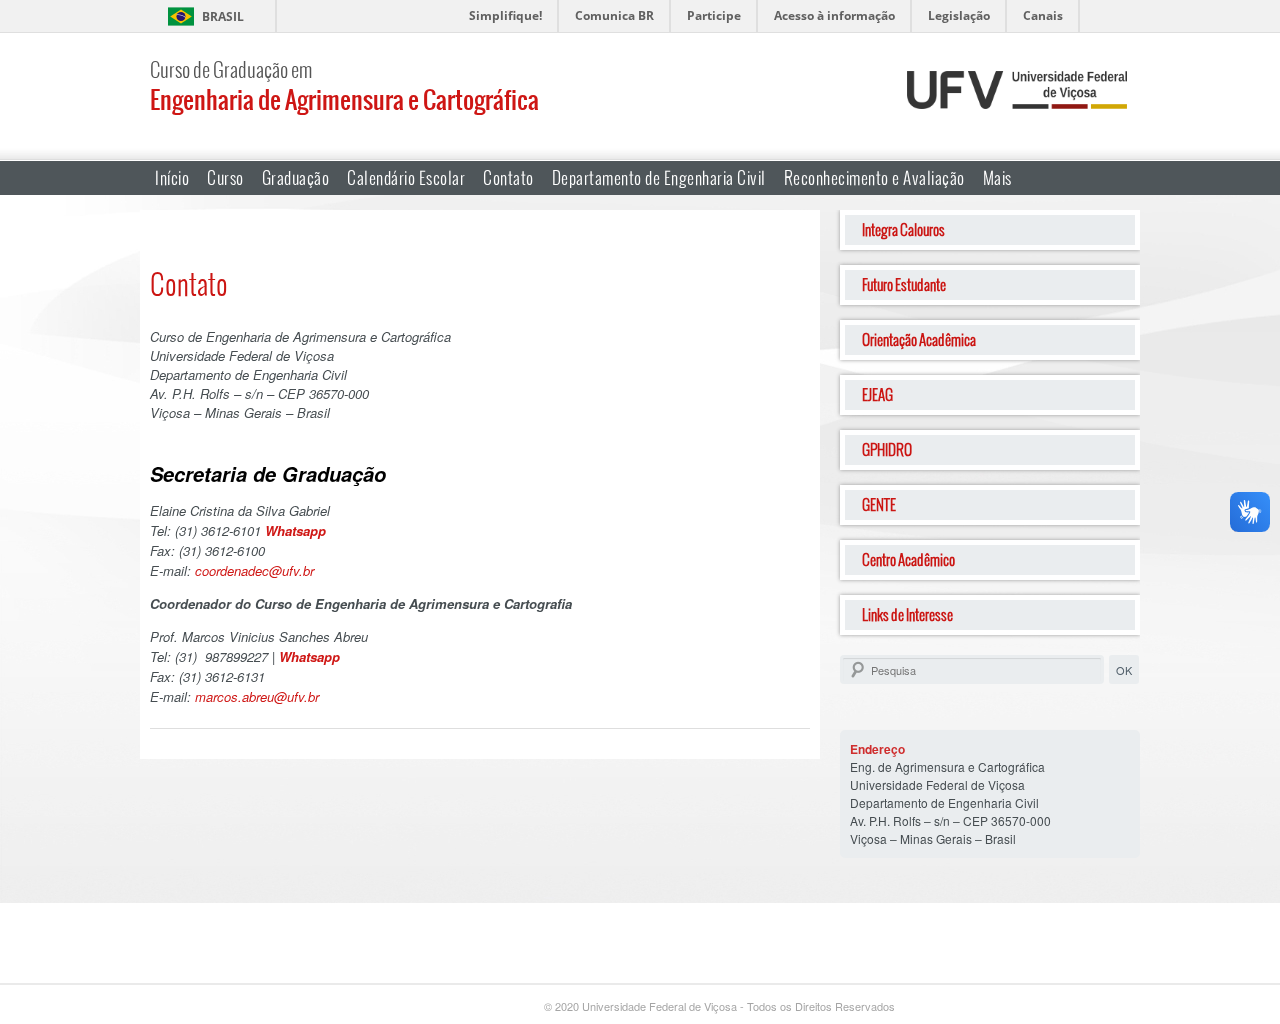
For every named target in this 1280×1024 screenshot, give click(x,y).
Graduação (296, 177)
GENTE (879, 504)
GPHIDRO (887, 449)
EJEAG (877, 394)
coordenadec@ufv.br (254, 570)
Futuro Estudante (904, 284)
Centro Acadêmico (908, 559)
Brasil (223, 16)
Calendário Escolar (406, 177)
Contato (508, 177)
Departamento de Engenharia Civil (659, 177)
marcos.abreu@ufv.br (257, 696)
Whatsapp (295, 530)
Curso (225, 177)
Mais (997, 177)
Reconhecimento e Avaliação (874, 177)
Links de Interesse (907, 614)
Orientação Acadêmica (919, 339)
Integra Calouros (903, 229)
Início (172, 177)
